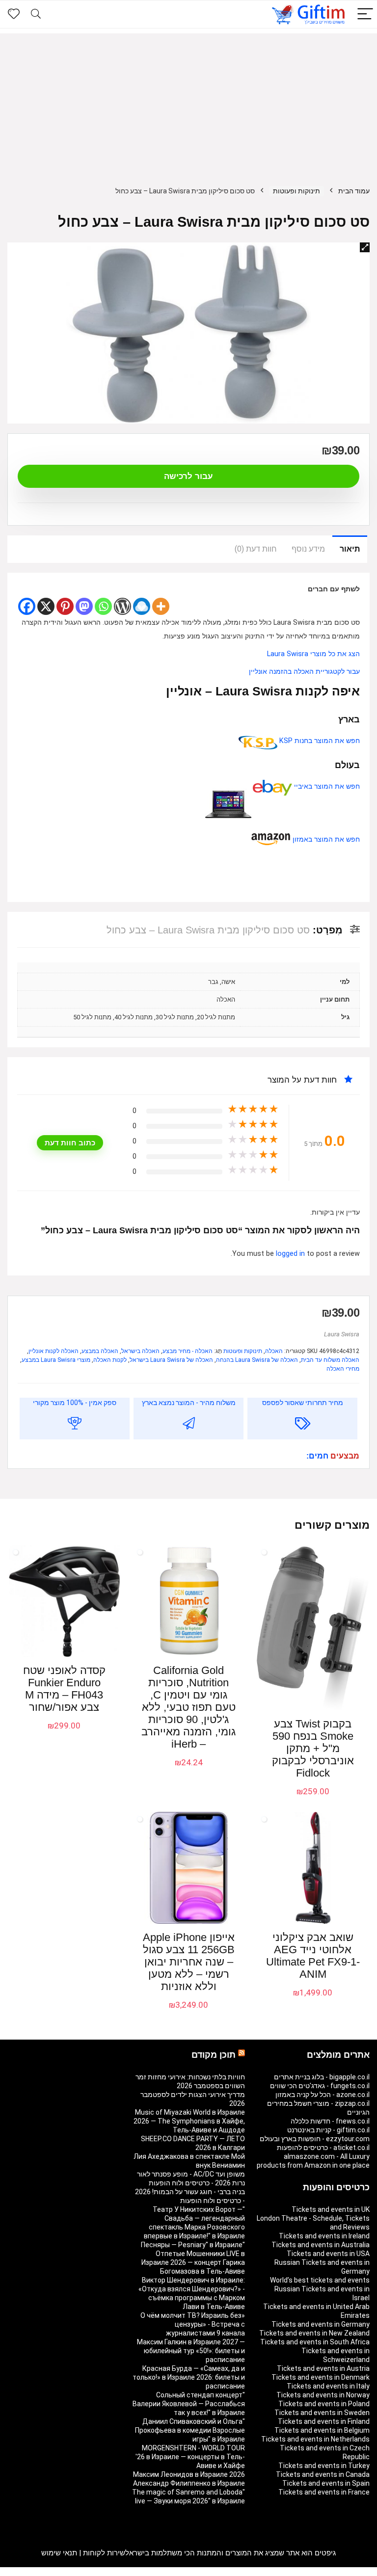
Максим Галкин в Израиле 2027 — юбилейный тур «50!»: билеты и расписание (191, 2351)
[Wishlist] (14, 14)
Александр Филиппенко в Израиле (189, 2483)
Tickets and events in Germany (321, 2324)
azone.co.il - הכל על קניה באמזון (323, 2095)
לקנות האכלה (110, 1360)
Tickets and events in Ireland (324, 2236)
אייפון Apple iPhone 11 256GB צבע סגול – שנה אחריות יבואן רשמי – (189, 1962)
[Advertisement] (188, 102)
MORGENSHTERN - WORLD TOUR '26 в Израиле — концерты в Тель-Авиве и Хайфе (190, 2457)
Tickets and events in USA (328, 2254)
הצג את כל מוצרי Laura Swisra (313, 654)
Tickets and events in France (324, 2492)
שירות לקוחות (104, 2553)
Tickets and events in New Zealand (314, 2333)
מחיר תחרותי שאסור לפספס (303, 1403)
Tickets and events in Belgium (322, 2430)
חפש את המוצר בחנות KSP (319, 741)
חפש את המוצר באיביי (326, 786)
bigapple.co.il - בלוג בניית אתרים (322, 2077)
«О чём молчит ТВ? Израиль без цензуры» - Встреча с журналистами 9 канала (193, 2324)
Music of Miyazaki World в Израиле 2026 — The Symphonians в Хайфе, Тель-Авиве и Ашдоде (189, 2121)
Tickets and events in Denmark (321, 2377)
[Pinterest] (65, 606)
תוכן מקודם (214, 2055)
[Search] (36, 14)
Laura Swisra (342, 1334)
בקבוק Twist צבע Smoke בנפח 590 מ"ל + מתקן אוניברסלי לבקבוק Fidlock (313, 1748)
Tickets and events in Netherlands (315, 2439)
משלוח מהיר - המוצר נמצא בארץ (189, 1403)
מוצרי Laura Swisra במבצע (56, 1360)
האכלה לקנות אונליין (54, 1351)
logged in (291, 1254)
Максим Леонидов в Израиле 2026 (189, 2474)
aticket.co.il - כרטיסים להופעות (323, 2148)
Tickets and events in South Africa (315, 2342)
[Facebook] (27, 606)
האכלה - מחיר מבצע (188, 1351)
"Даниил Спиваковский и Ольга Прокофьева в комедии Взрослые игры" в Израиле (190, 2430)
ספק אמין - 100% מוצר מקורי (75, 1403)
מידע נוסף (308, 549)
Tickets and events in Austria (323, 2368)
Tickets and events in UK (331, 2209)
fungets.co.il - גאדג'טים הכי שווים (320, 2086)
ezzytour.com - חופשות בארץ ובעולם (315, 2139)
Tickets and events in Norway (323, 2395)
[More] (161, 606)
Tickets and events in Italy (328, 2386)
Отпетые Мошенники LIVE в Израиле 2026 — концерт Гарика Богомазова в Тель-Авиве (193, 2262)
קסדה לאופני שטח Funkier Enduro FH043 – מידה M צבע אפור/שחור (64, 1689)
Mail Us (34, 2572)
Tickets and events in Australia (321, 2245)
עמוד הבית (354, 191)
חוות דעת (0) (256, 549)
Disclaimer (64, 2572)
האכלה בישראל (140, 1351)
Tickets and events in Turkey (324, 2466)
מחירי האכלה (343, 1369)
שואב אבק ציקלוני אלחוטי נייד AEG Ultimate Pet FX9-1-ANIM (313, 1956)
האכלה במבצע (100, 1351)
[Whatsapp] (103, 606)
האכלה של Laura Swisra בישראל (171, 1360)
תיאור (350, 549)
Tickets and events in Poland (324, 2404)
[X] (46, 606)
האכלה (274, 1351)
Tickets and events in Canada (323, 2474)
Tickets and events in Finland (324, 2421)
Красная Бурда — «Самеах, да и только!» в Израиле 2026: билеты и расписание (189, 2377)
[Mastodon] (84, 606)
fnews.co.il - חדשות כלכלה (330, 2121)
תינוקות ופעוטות (296, 191)
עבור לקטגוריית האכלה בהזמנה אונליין (304, 672)
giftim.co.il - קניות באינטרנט (328, 2130)
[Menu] (365, 14)
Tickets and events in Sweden (322, 2413)
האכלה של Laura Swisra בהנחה (257, 1360)
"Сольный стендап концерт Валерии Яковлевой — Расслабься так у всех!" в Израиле (189, 2404)
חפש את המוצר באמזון (325, 839)
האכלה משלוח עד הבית (330, 1360)
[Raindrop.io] (142, 606)
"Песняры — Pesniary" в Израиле (193, 2245)
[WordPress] (122, 606)
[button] (365, 247)
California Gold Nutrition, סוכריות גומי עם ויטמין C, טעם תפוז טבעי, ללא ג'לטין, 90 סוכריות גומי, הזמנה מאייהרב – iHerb (188, 1707)
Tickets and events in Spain (326, 2483)
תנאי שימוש (59, 2553)
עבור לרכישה (188, 476)
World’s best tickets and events (320, 2280)
